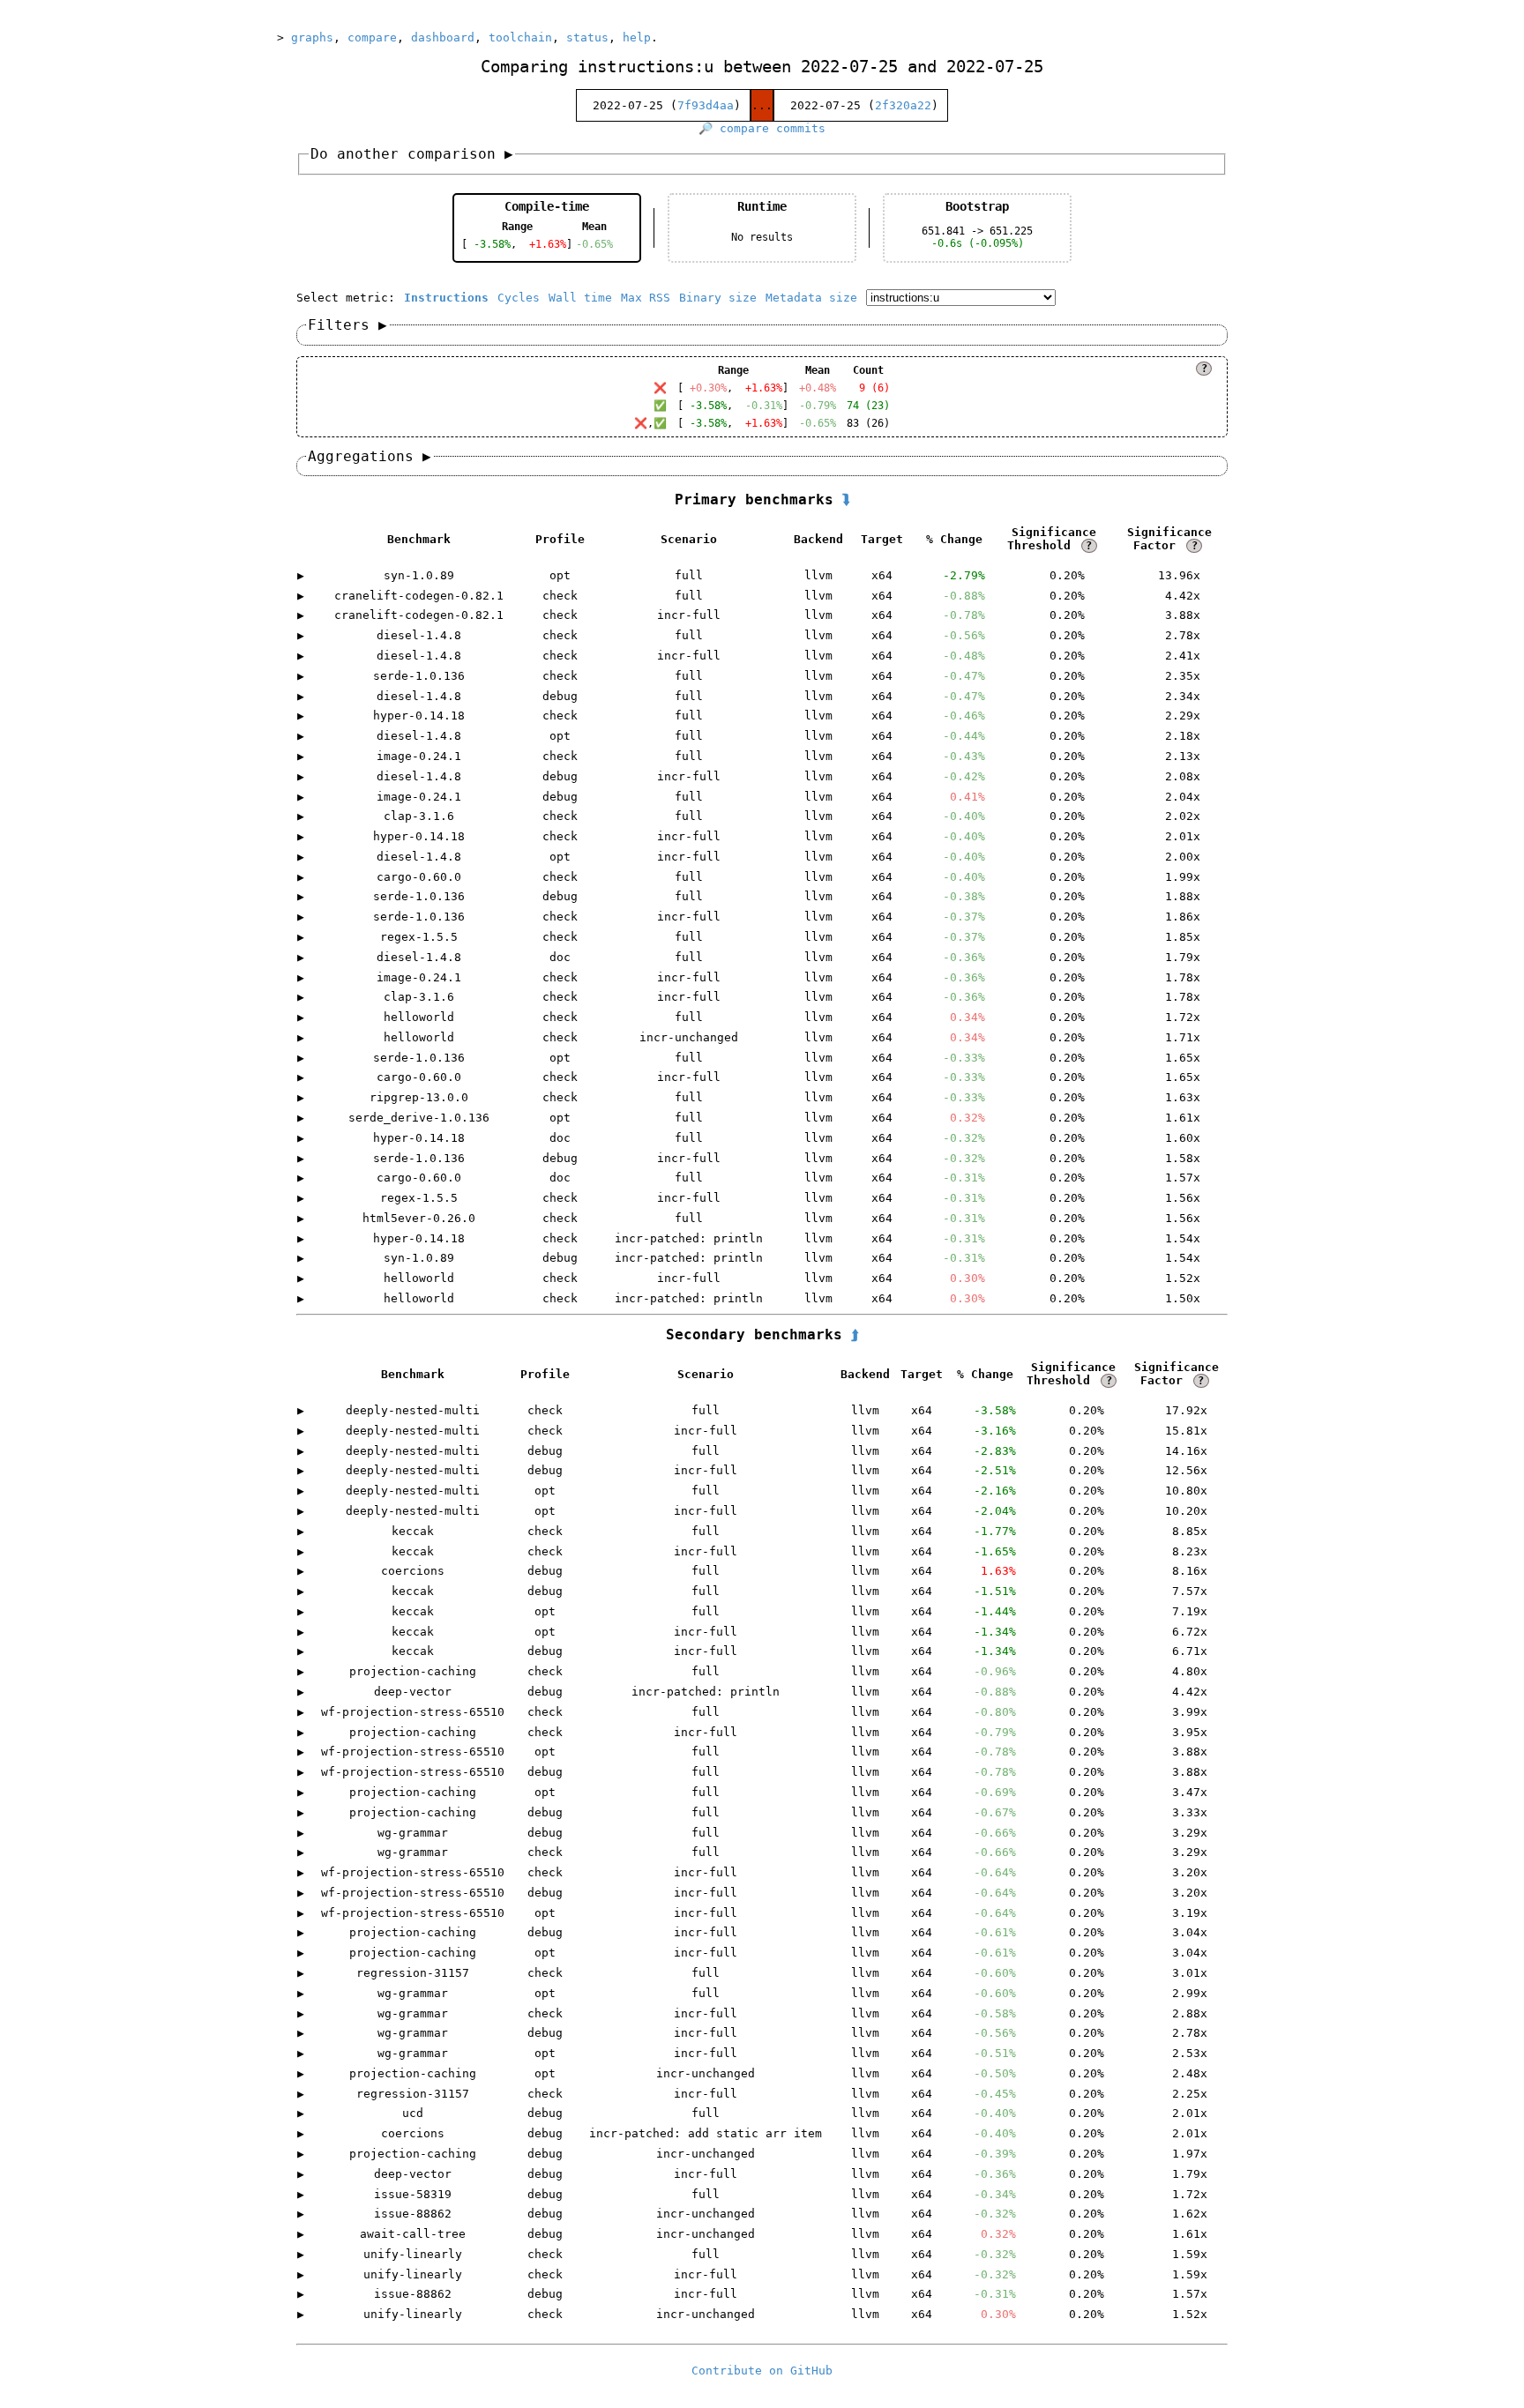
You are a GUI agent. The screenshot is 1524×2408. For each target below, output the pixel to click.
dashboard (443, 37)
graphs (312, 37)
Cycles (519, 298)
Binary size (718, 298)
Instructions (446, 298)
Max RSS (646, 298)
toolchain (520, 37)
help (637, 37)
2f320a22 (903, 105)
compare (372, 37)
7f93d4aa (706, 105)
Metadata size (811, 298)
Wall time (580, 298)
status (587, 37)
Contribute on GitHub (762, 2371)
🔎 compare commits (762, 128)
